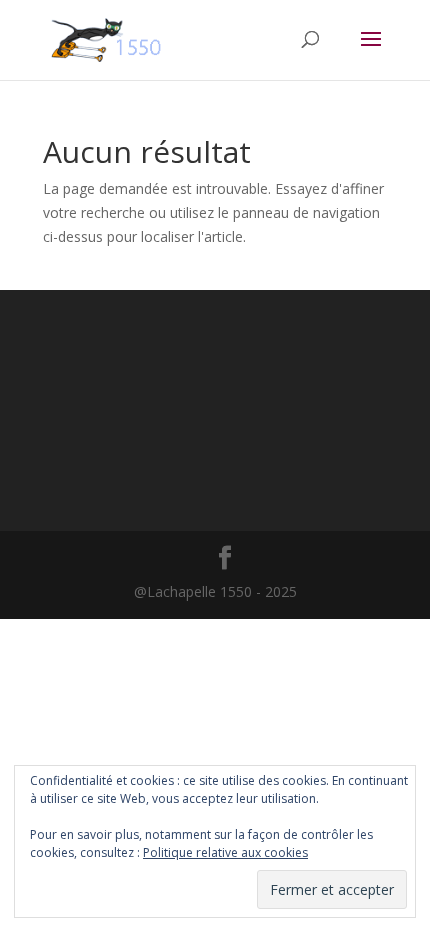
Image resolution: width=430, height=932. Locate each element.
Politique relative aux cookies (225, 852)
